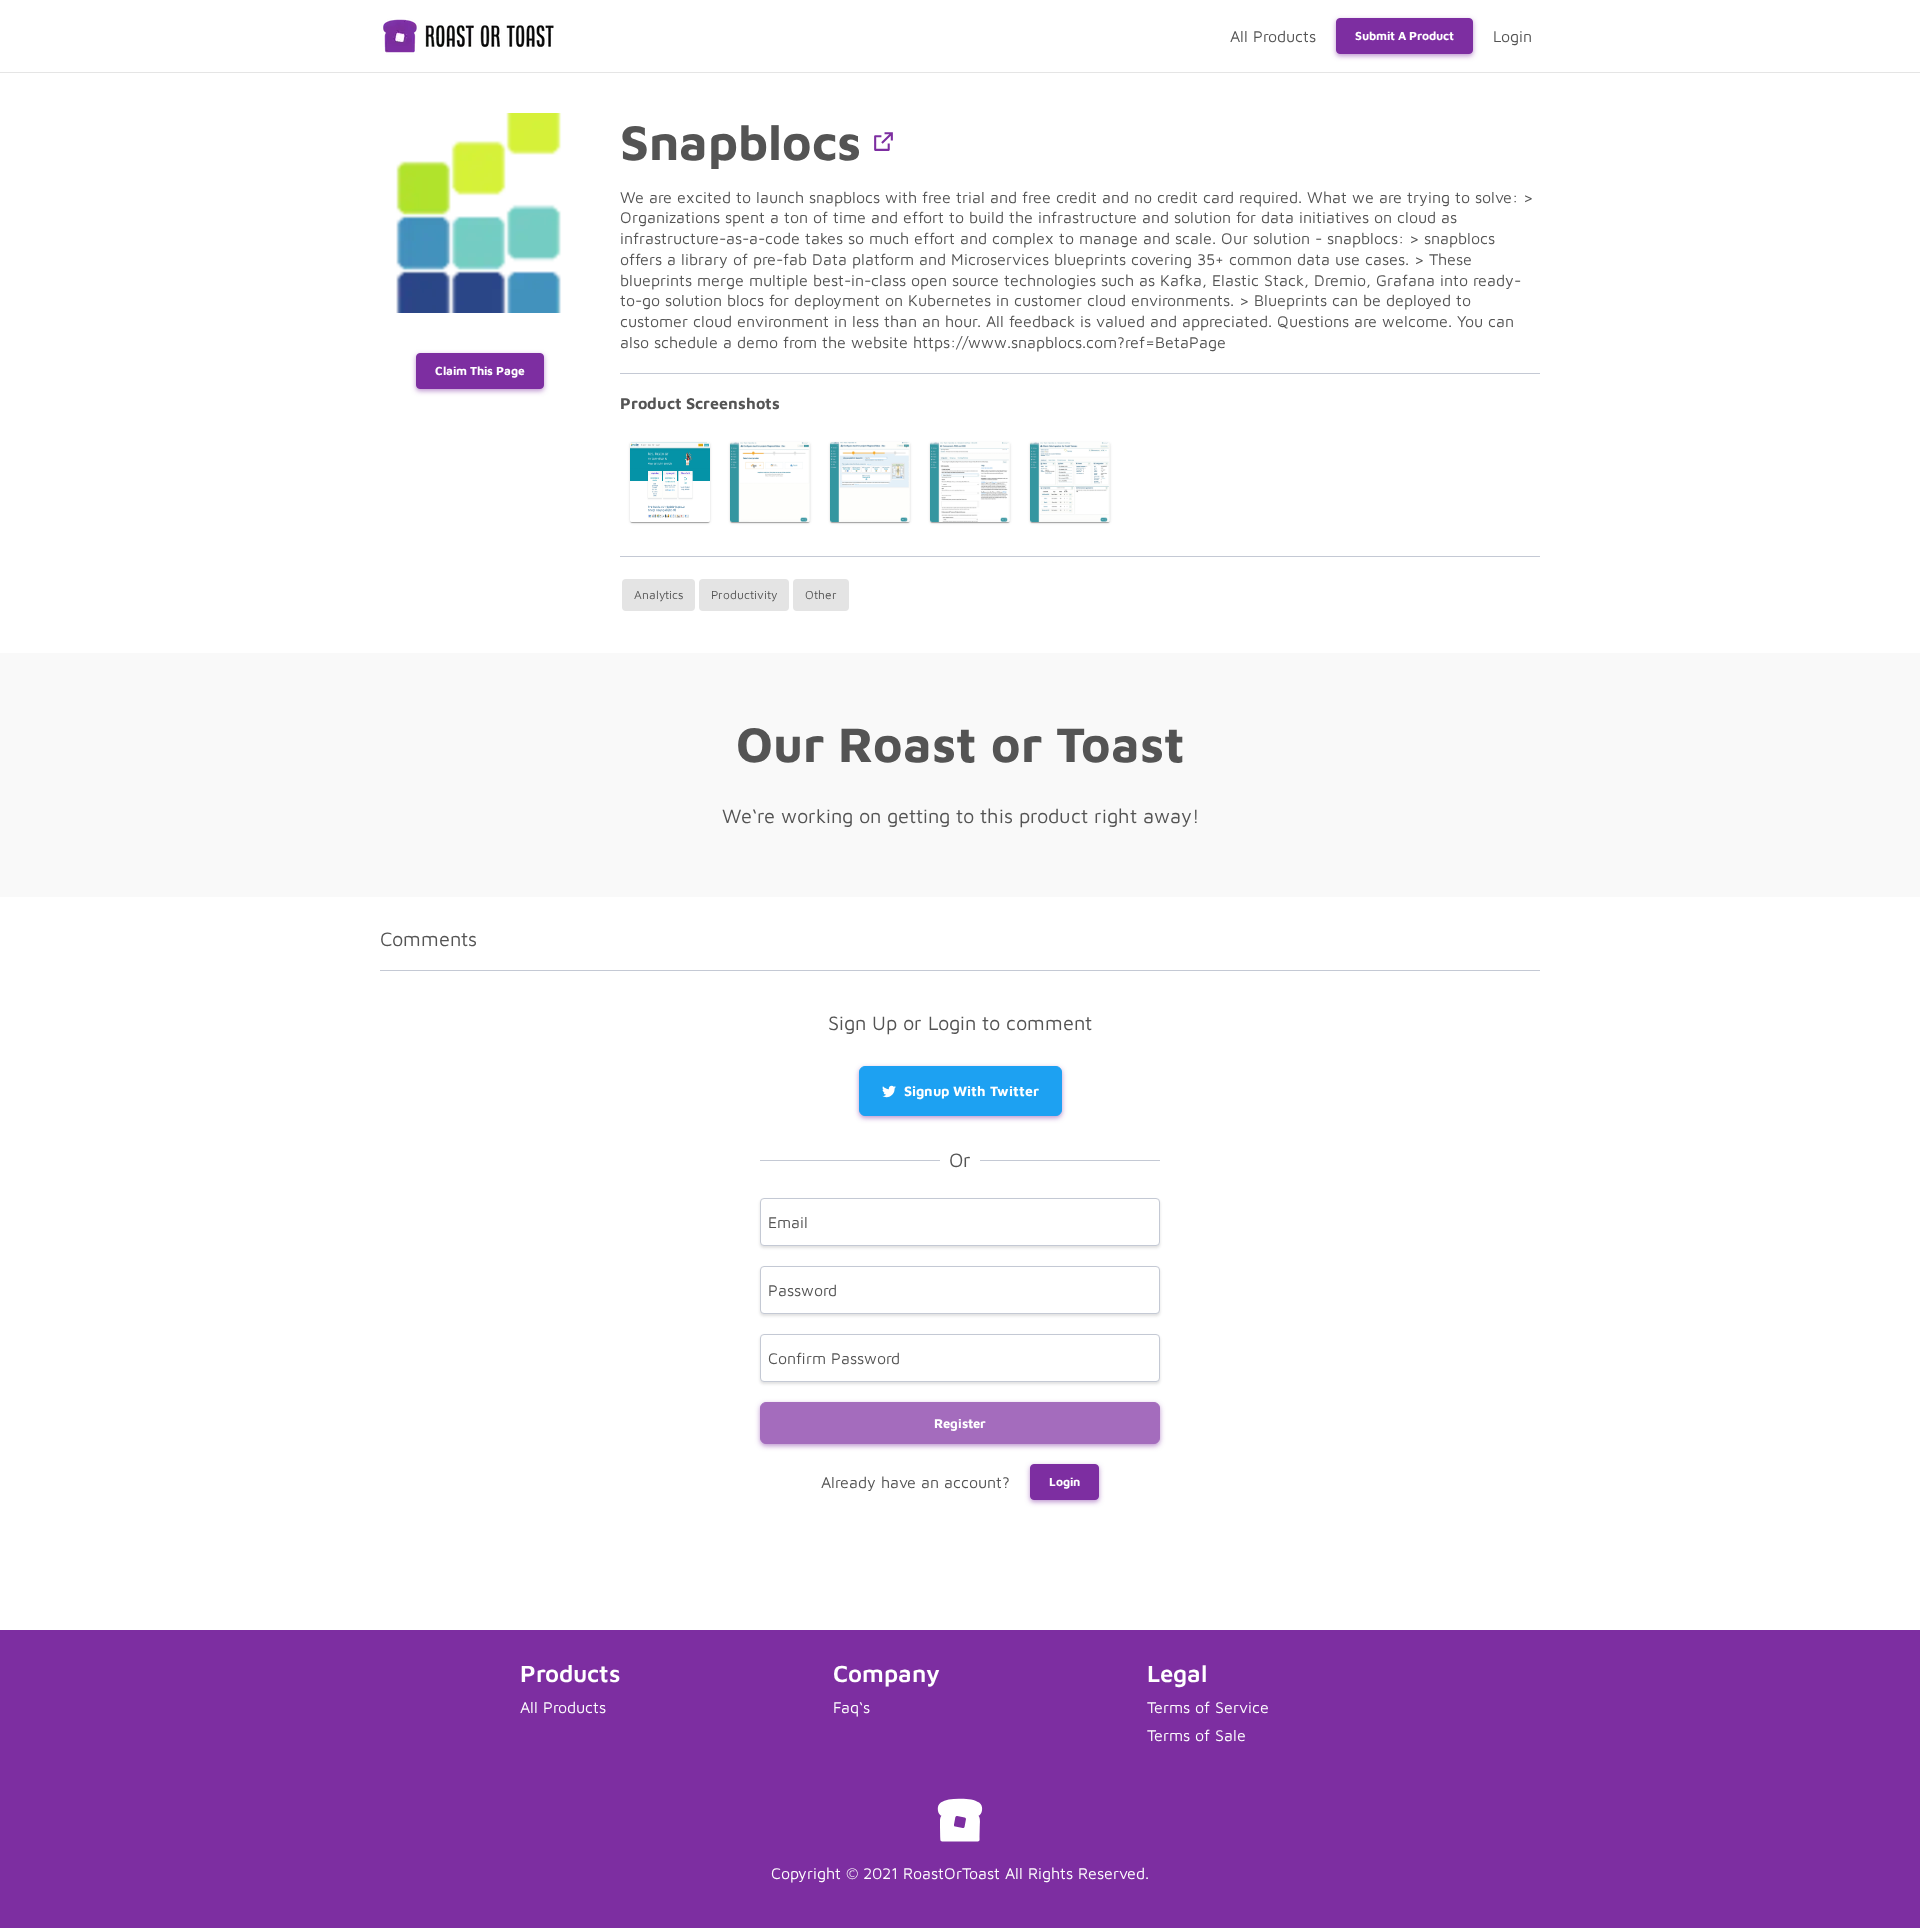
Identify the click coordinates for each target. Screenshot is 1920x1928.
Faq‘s (851, 1707)
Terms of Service (1208, 1707)
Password (802, 1290)
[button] (883, 141)
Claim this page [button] (480, 370)
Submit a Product (1404, 35)
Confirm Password (834, 1358)
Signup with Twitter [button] (971, 1090)
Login (1512, 36)
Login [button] (1064, 1481)
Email (788, 1222)
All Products (1273, 36)
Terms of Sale (1196, 1735)
